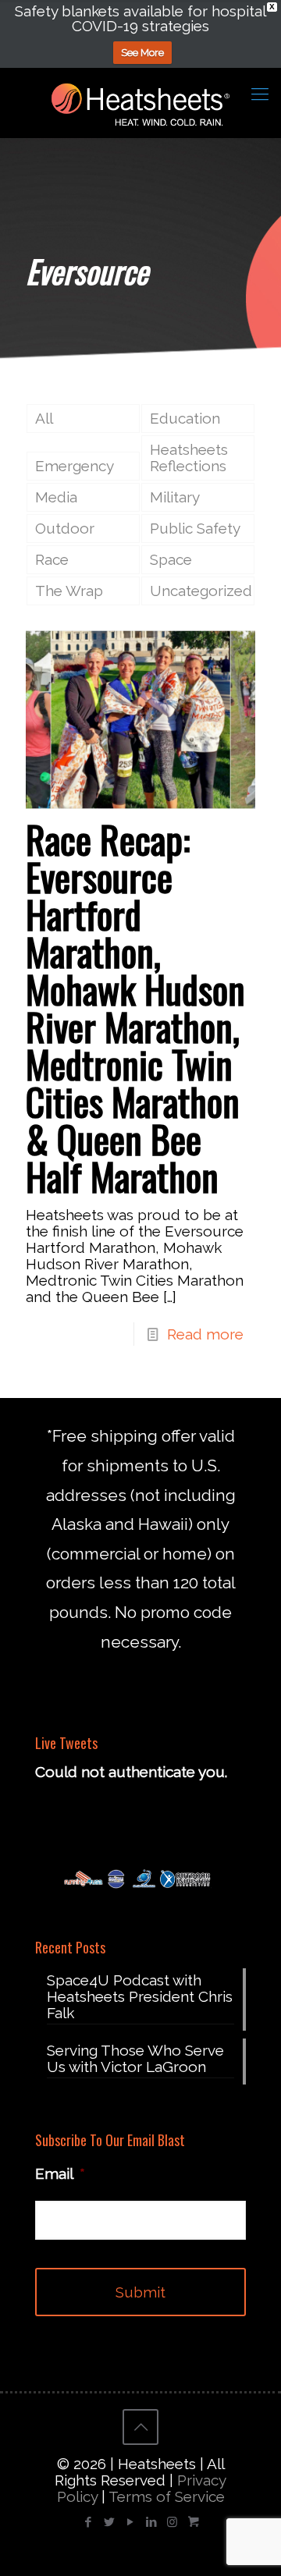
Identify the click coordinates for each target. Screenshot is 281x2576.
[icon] (193, 2522)
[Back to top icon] (140, 2427)
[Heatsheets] (140, 103)
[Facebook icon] (88, 2522)
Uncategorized (201, 591)
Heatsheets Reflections (189, 458)
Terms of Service (167, 2496)
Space (171, 559)
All (44, 418)
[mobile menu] (260, 94)
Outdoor (65, 528)
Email (60, 2173)
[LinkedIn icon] (151, 2522)
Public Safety (195, 528)
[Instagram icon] (172, 2522)
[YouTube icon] (130, 2522)
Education (185, 418)
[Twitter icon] (109, 2522)
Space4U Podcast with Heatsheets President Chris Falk (140, 1997)
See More (142, 53)
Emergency (75, 466)
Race (52, 559)
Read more (205, 1334)
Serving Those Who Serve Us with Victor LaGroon (135, 2059)
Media (56, 497)
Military (175, 497)
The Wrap (69, 591)
